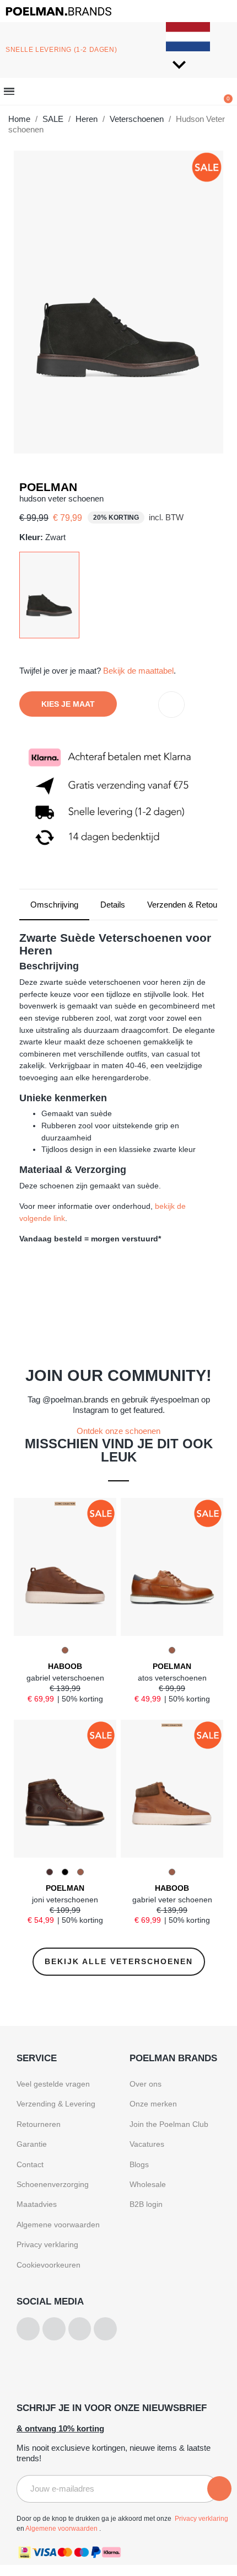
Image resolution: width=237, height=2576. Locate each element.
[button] (64, 92)
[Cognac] (65, 1650)
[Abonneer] (219, 2489)
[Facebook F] (54, 2329)
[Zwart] (49, 594)
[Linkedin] (105, 2329)
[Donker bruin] (50, 1872)
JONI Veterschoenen (65, 1900)
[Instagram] (28, 2329)
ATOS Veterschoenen (172, 1678)
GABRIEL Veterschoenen (65, 1678)
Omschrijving (54, 905)
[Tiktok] (80, 2329)
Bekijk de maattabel (138, 671)
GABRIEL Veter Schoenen (172, 1900)
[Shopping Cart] (225, 91)
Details (113, 905)
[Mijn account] (119, 93)
